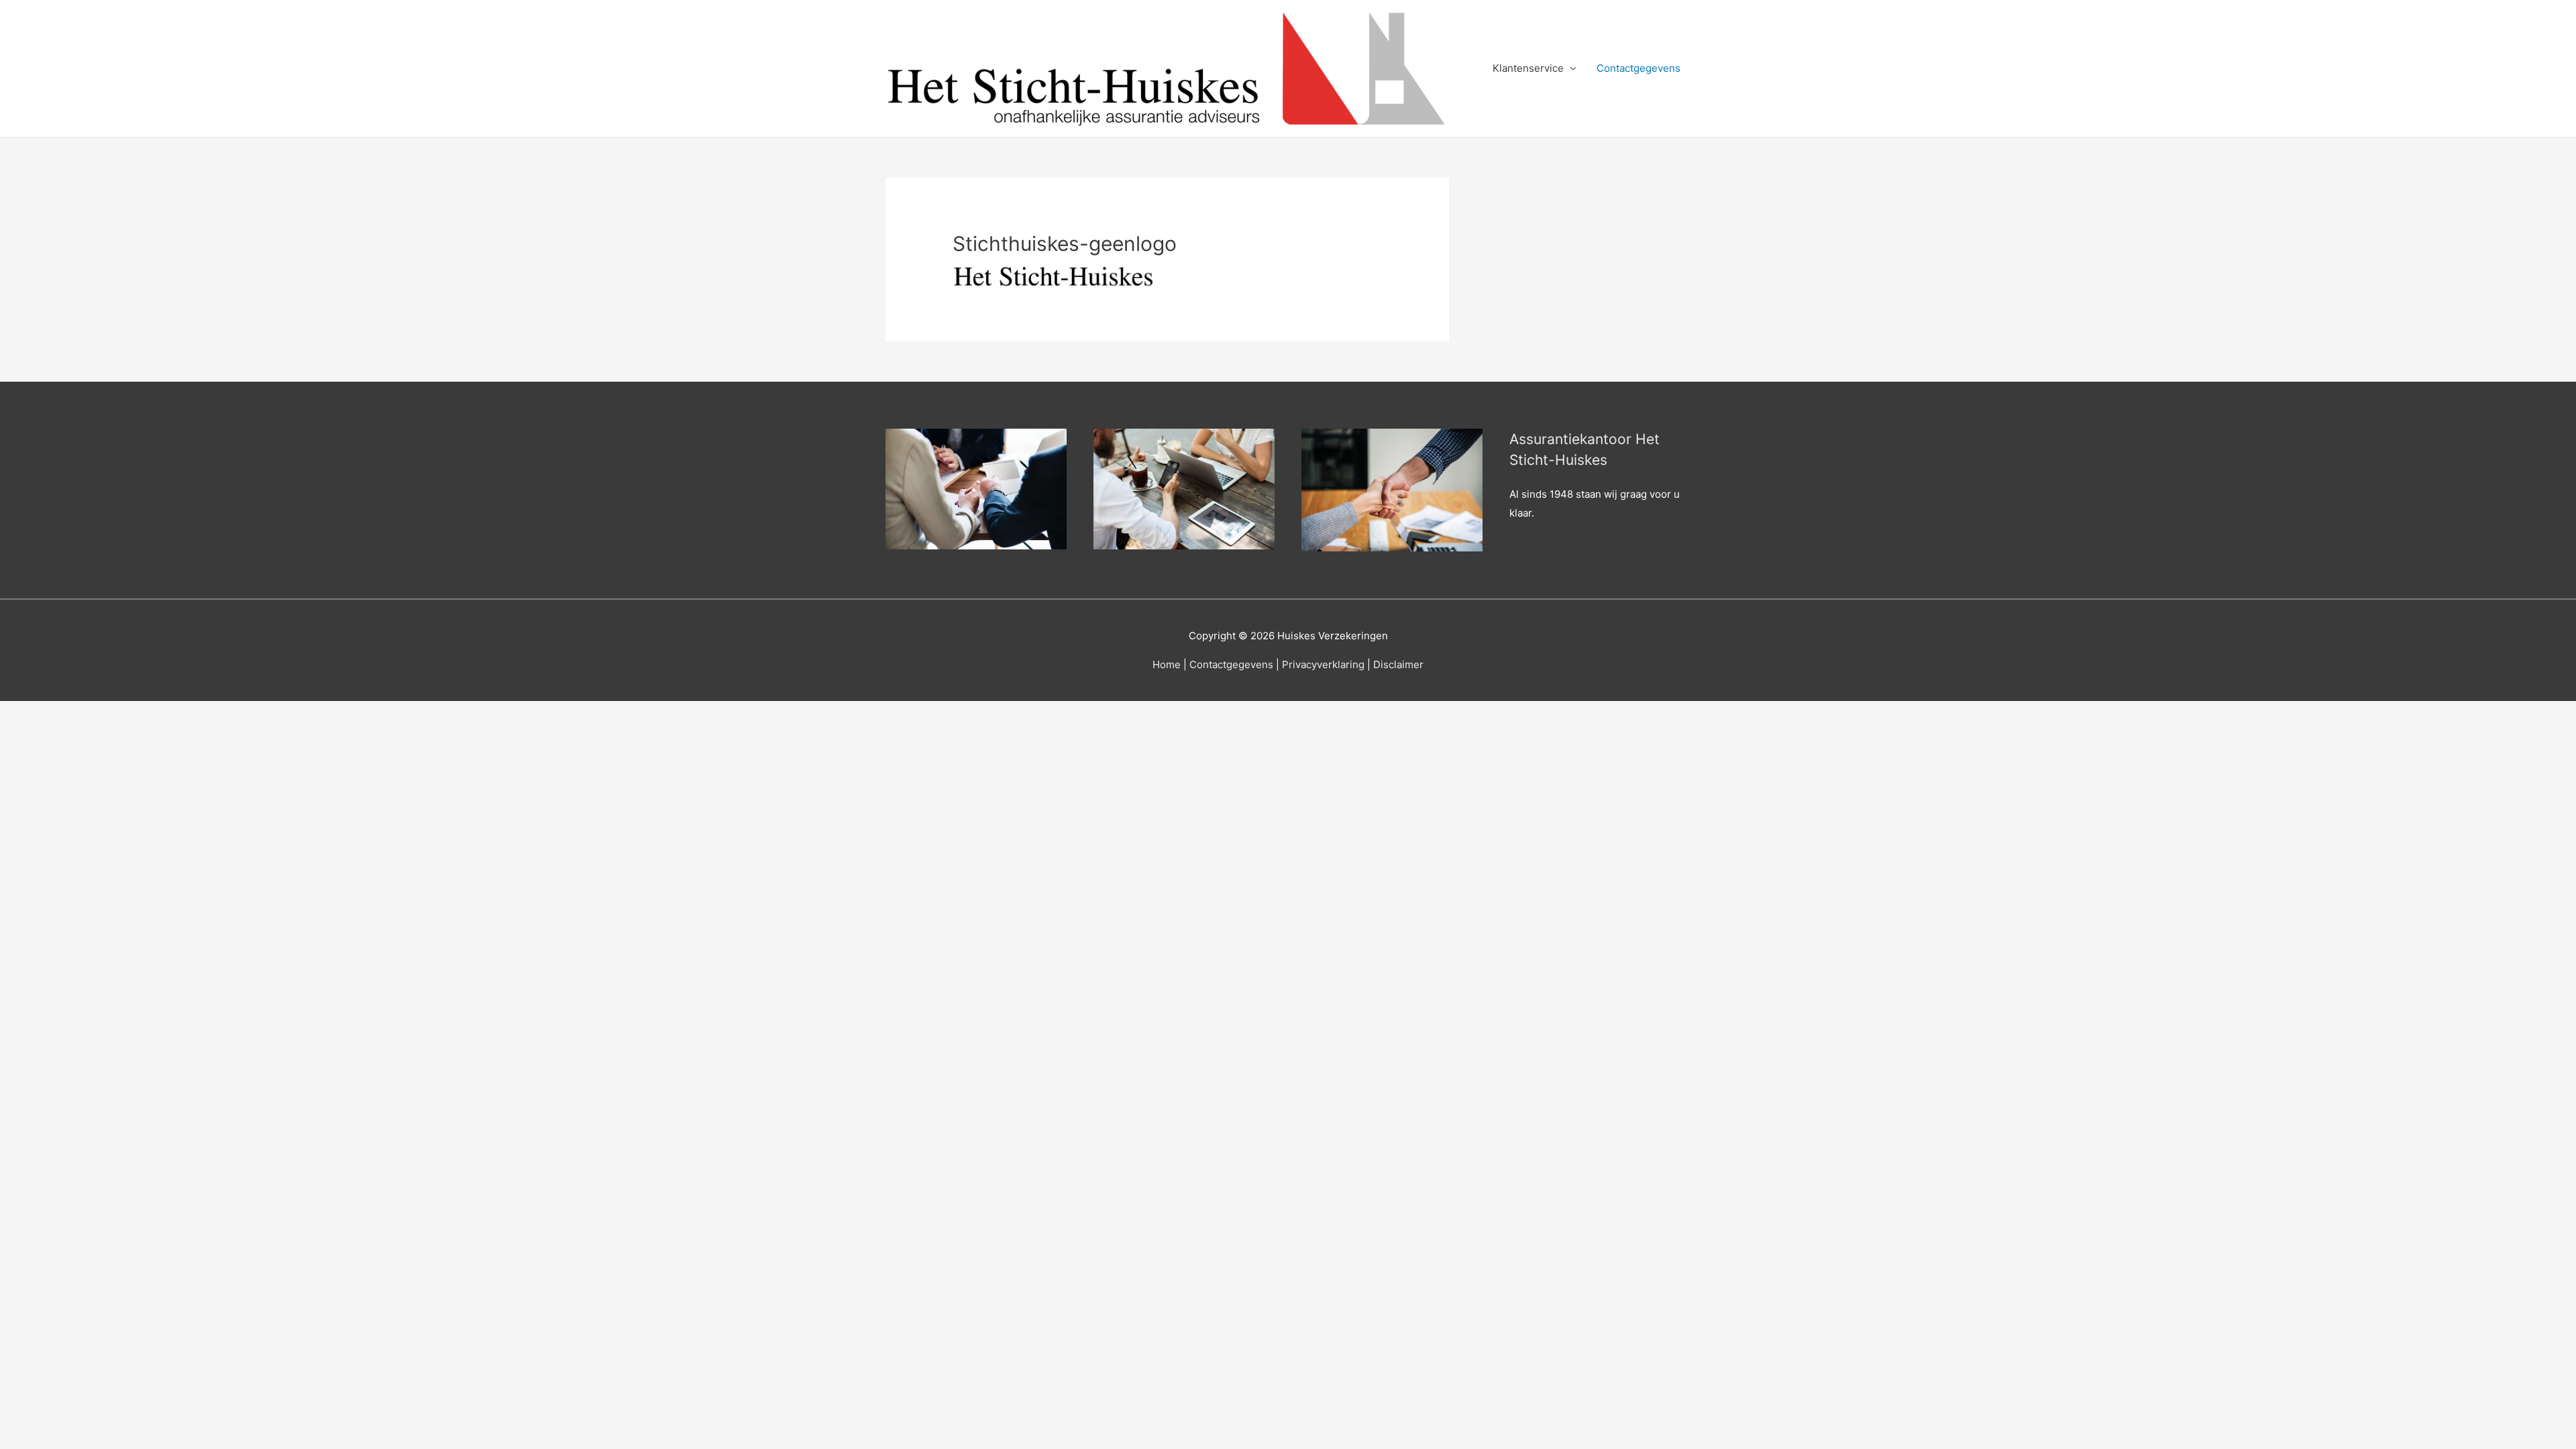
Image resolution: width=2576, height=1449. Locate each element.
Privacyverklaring (1323, 664)
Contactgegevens (1639, 68)
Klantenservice (1528, 68)
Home (1167, 664)
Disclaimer (1398, 664)
